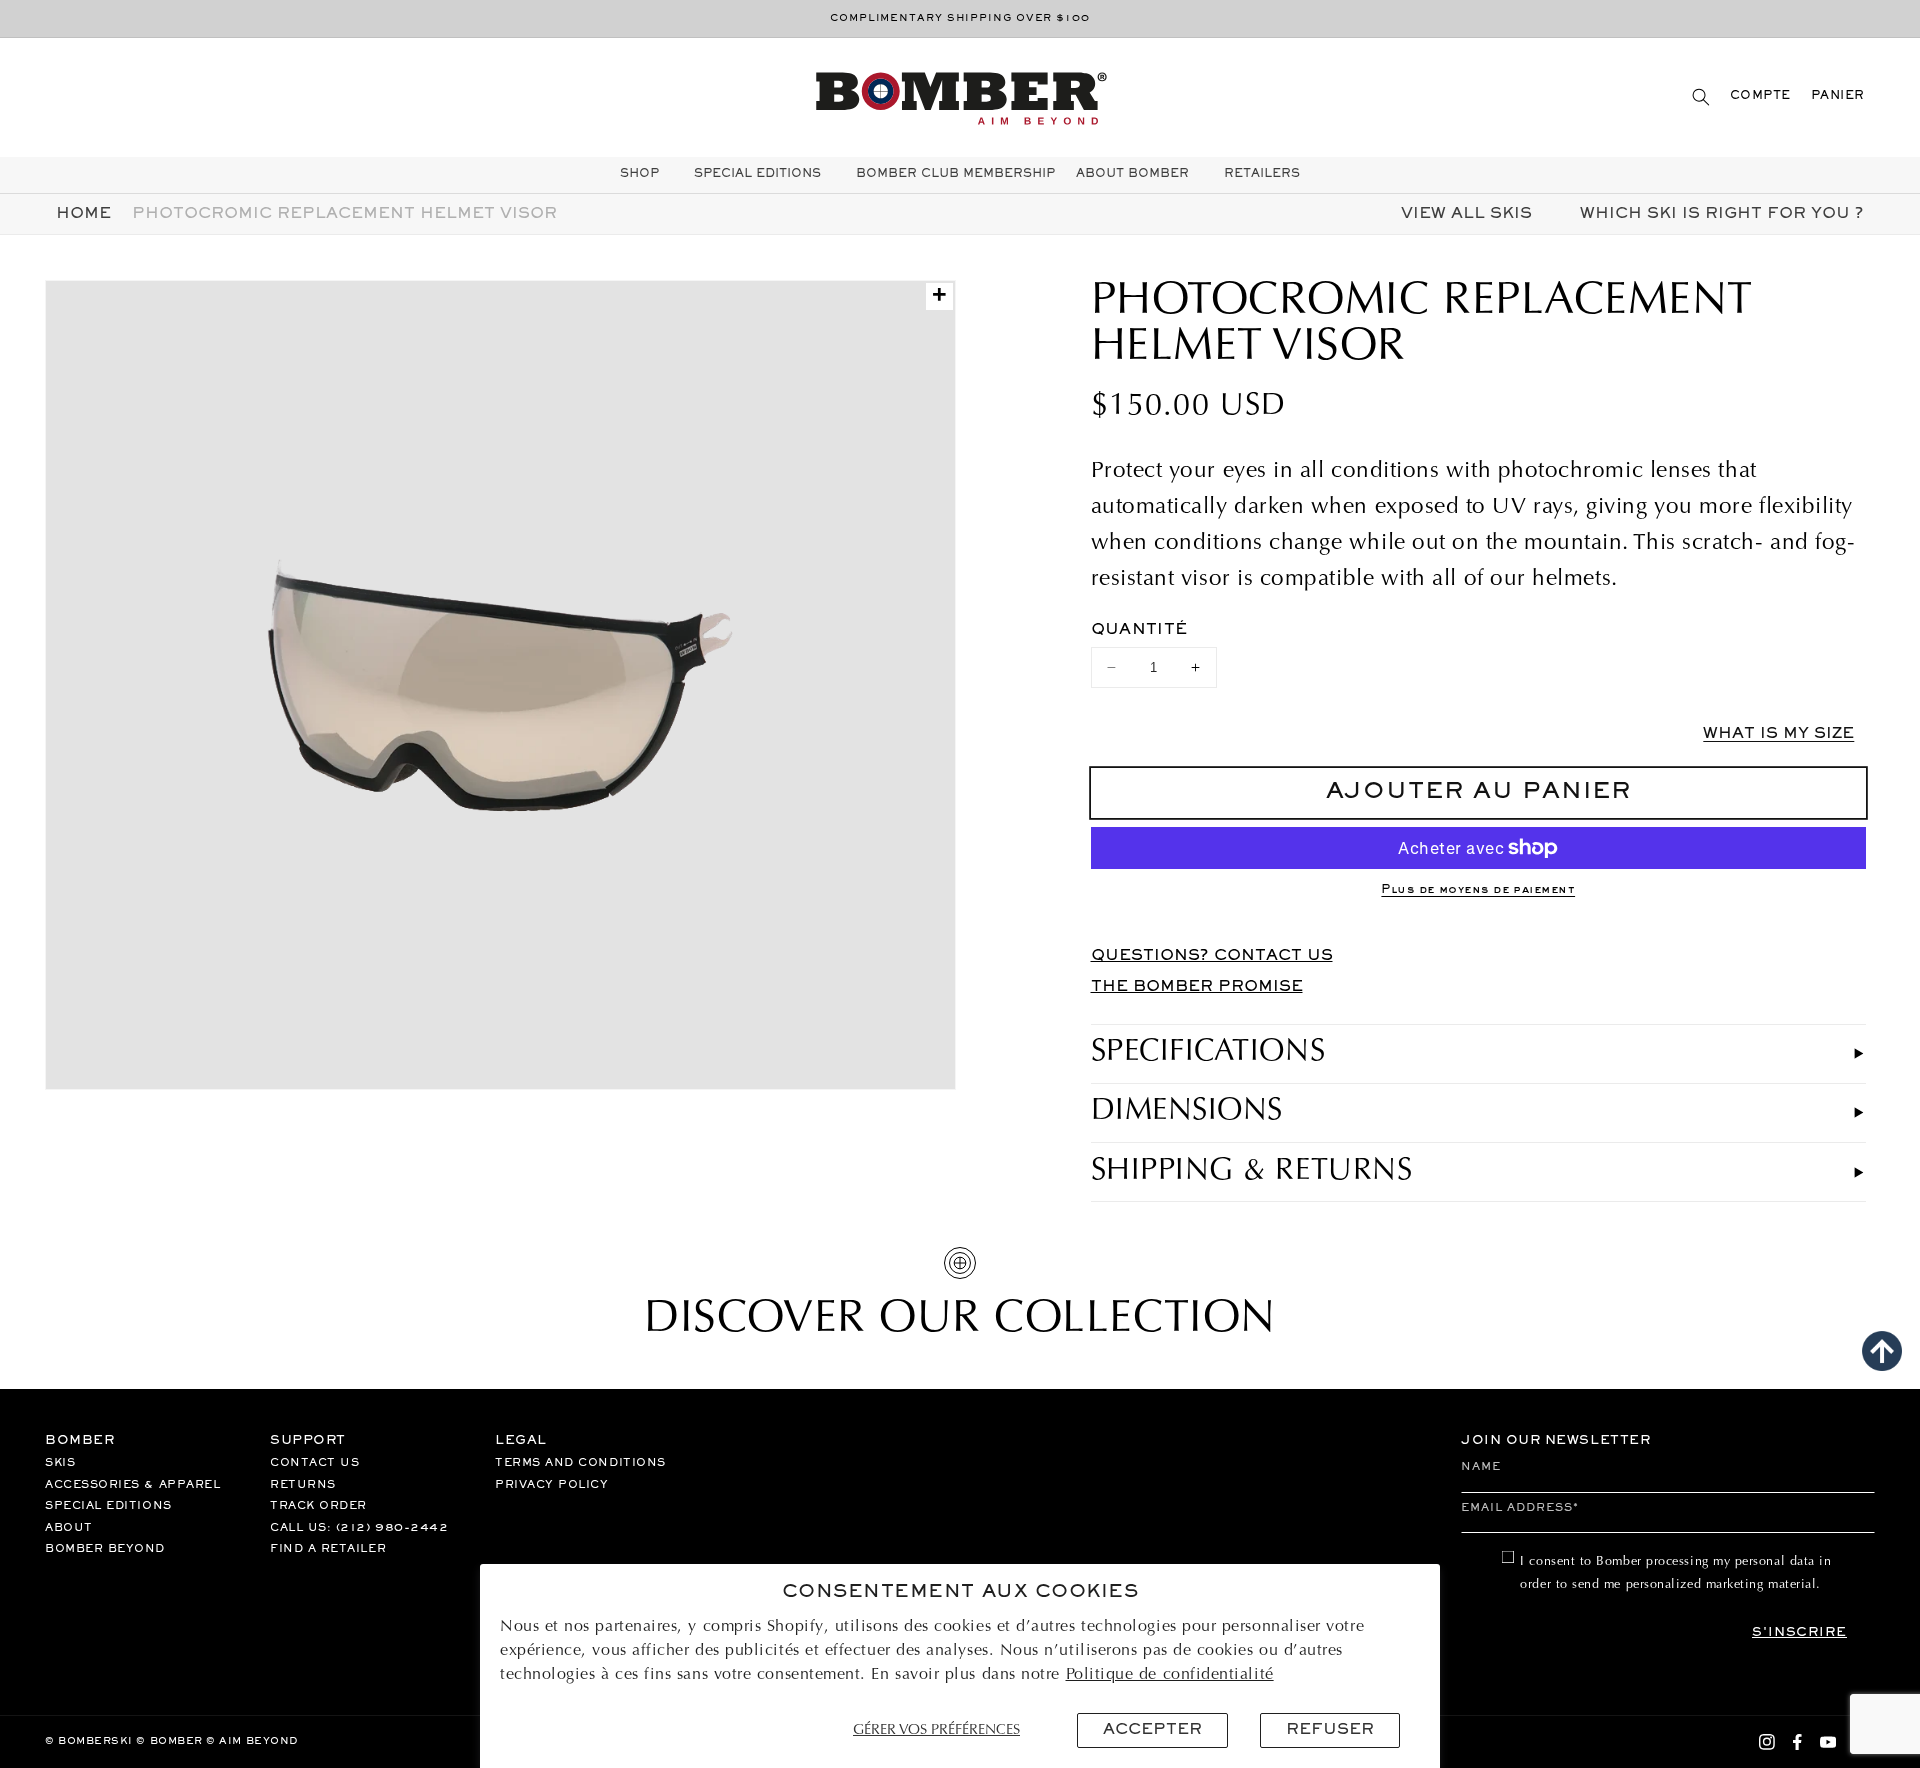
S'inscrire (1799, 1633)
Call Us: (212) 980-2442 (359, 1528)
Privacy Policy (552, 1485)
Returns (303, 1485)
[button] (1701, 96)
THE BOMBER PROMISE (1197, 987)
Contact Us (314, 1463)
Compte (1760, 96)
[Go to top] (1882, 1351)
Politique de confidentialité (1170, 1675)
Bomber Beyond (105, 1549)
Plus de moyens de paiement (1478, 890)
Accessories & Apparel (132, 1485)
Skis (60, 1463)
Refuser (1330, 1730)
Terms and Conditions (580, 1463)
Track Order (318, 1506)
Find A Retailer (328, 1549)
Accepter (1152, 1730)
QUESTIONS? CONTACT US (1212, 956)
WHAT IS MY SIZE (1778, 734)
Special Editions (108, 1506)
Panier (1838, 96)
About (69, 1528)
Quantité (1139, 630)
